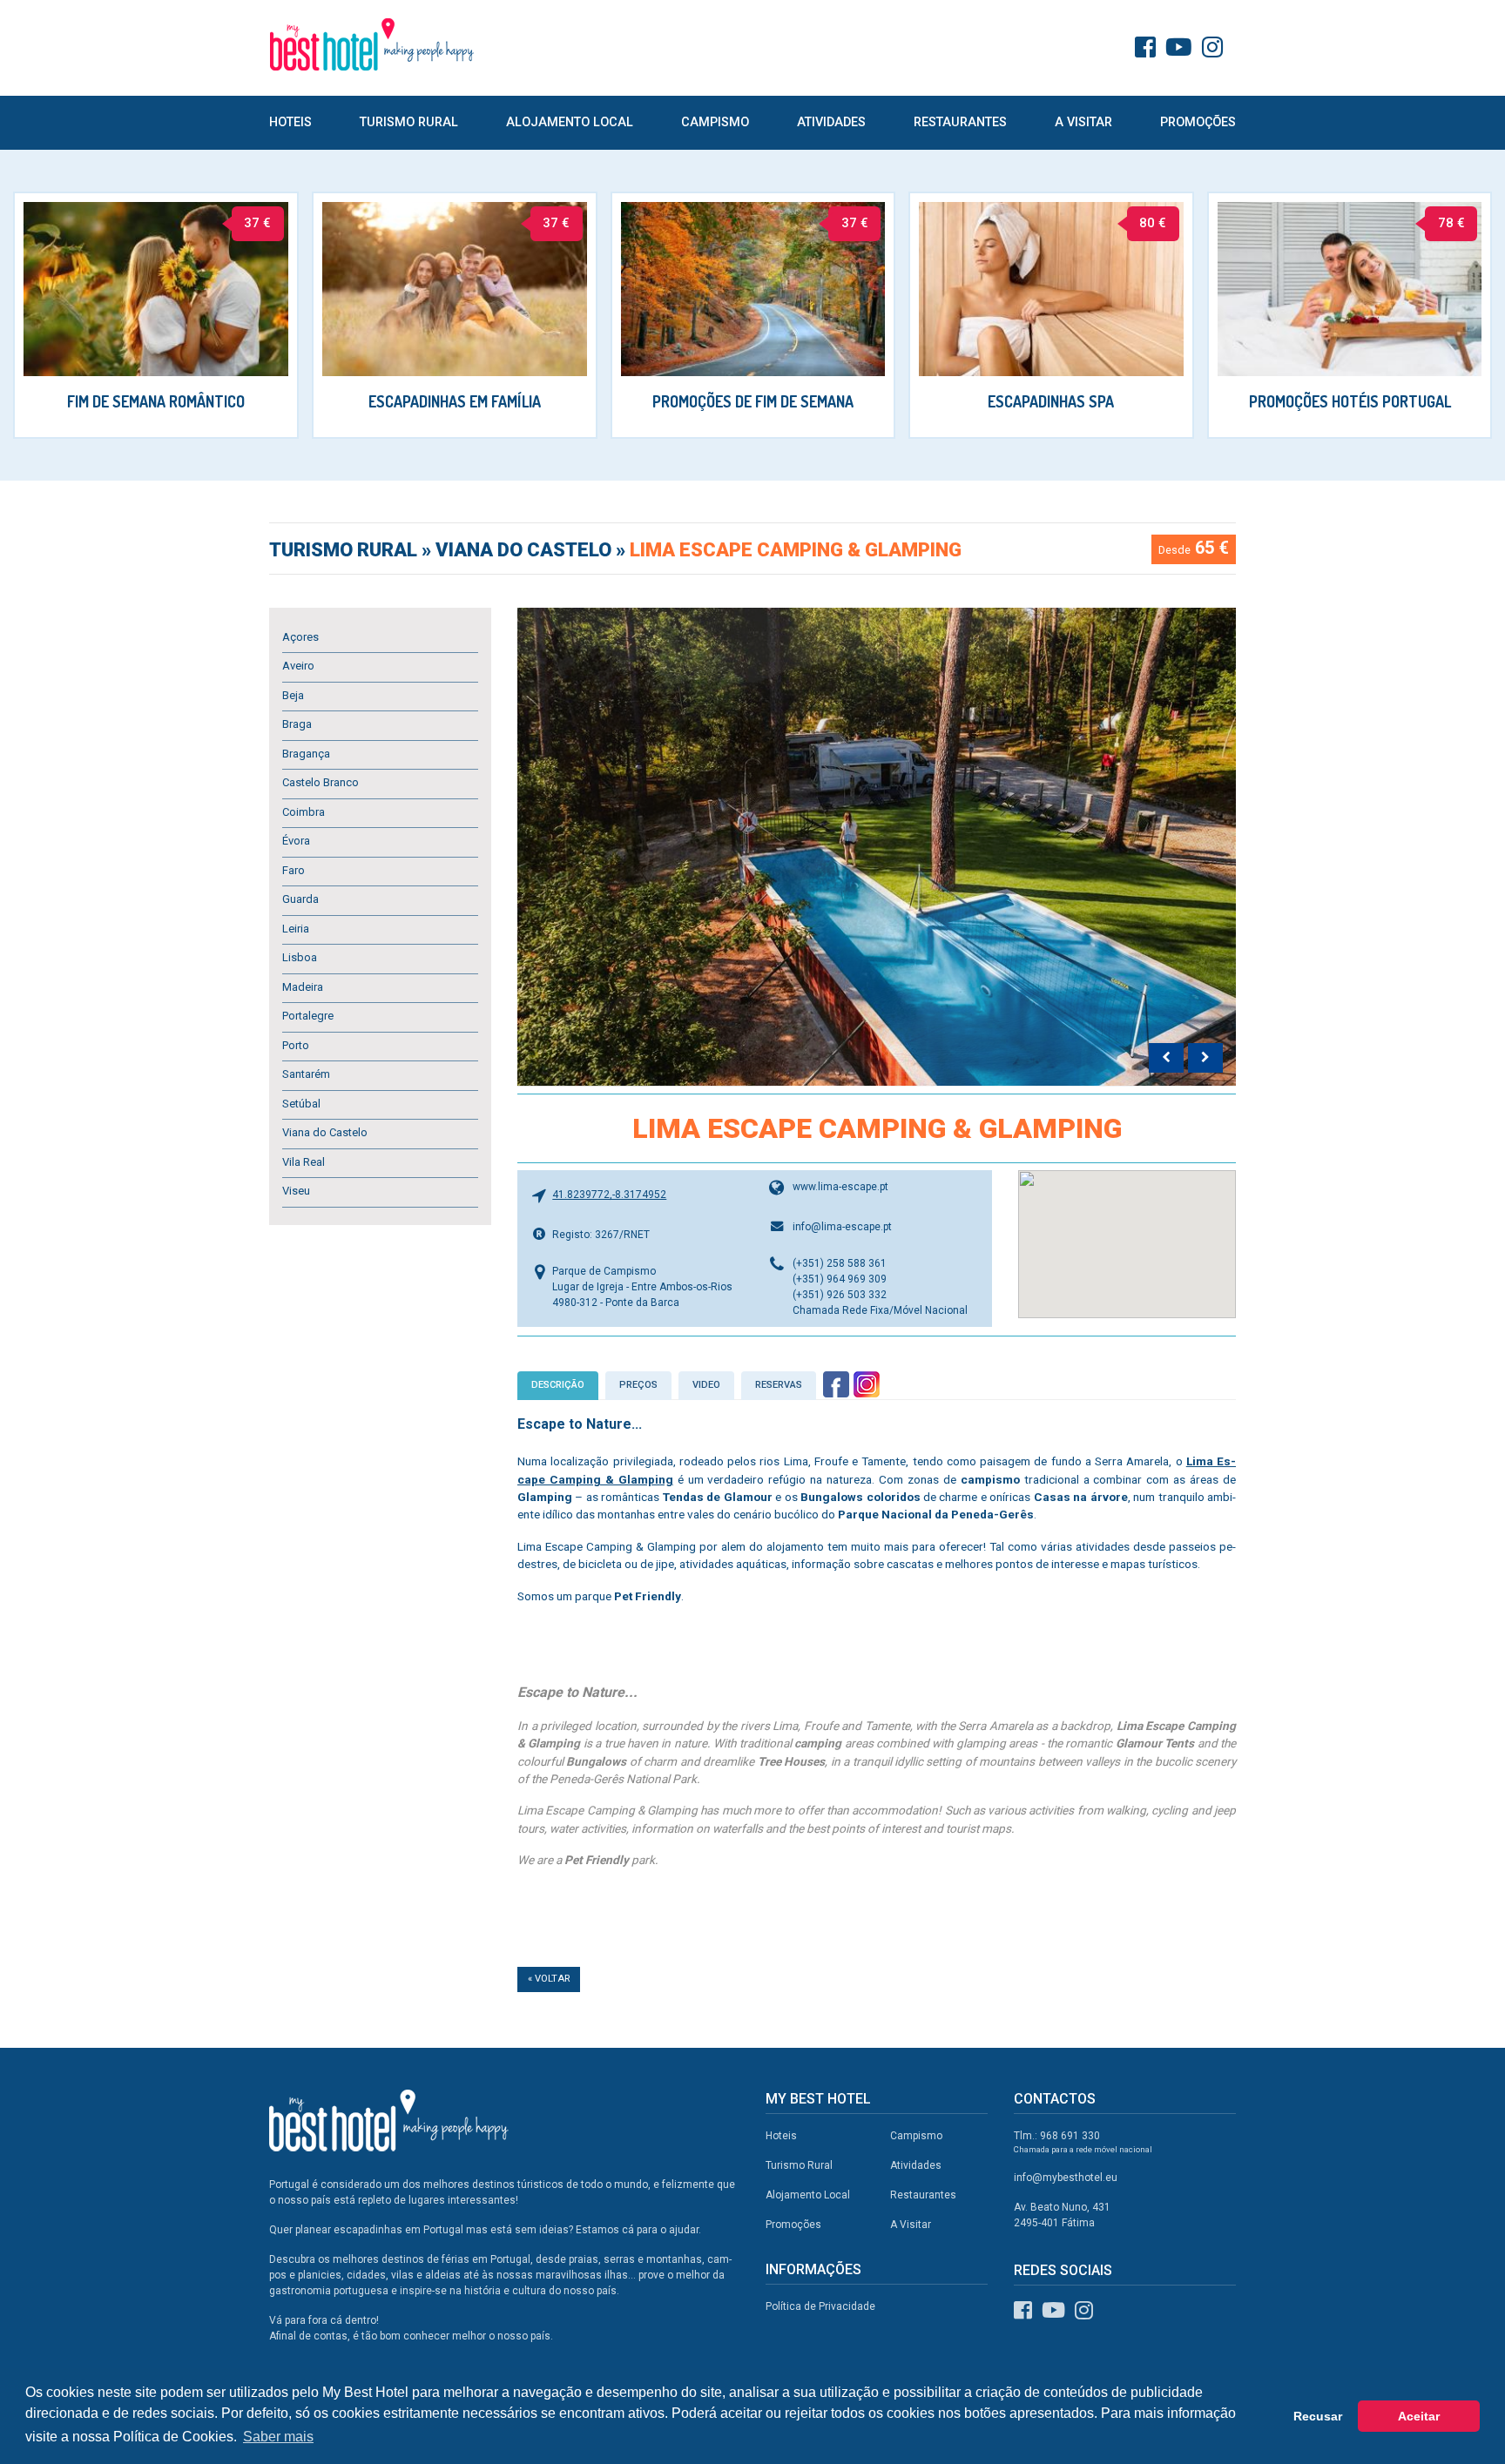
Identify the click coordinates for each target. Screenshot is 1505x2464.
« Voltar (549, 1979)
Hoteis (290, 122)
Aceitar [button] (1419, 2416)
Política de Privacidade (820, 2306)
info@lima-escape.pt (842, 1227)
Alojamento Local (570, 122)
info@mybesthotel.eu (1066, 2178)
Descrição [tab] (558, 1385)
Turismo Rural (409, 122)
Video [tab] (706, 1385)
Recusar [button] (1318, 2416)
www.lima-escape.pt (840, 1187)
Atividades (831, 122)
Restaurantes (960, 122)
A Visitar (1083, 122)
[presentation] (1166, 1058)
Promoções (1198, 122)
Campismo (715, 122)
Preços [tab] (638, 1385)
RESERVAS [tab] (779, 1385)
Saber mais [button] (278, 2437)
